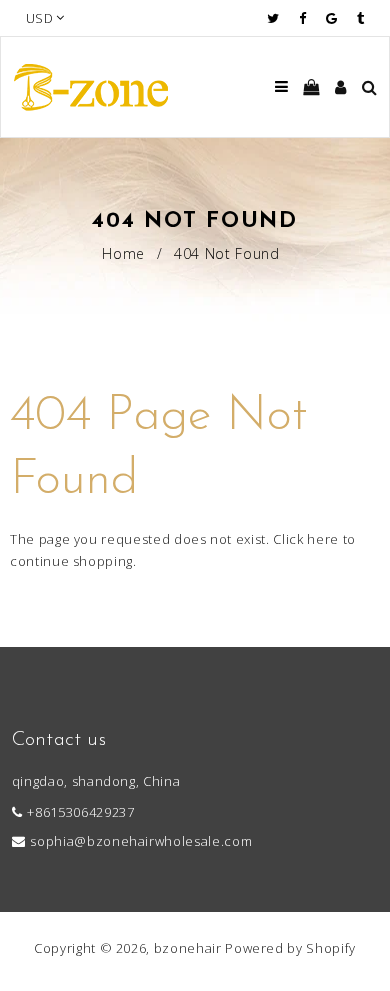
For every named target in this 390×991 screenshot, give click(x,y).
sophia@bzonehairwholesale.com (141, 841)
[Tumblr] (360, 18)
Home (123, 253)
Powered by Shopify (290, 948)
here (323, 539)
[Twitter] (278, 18)
